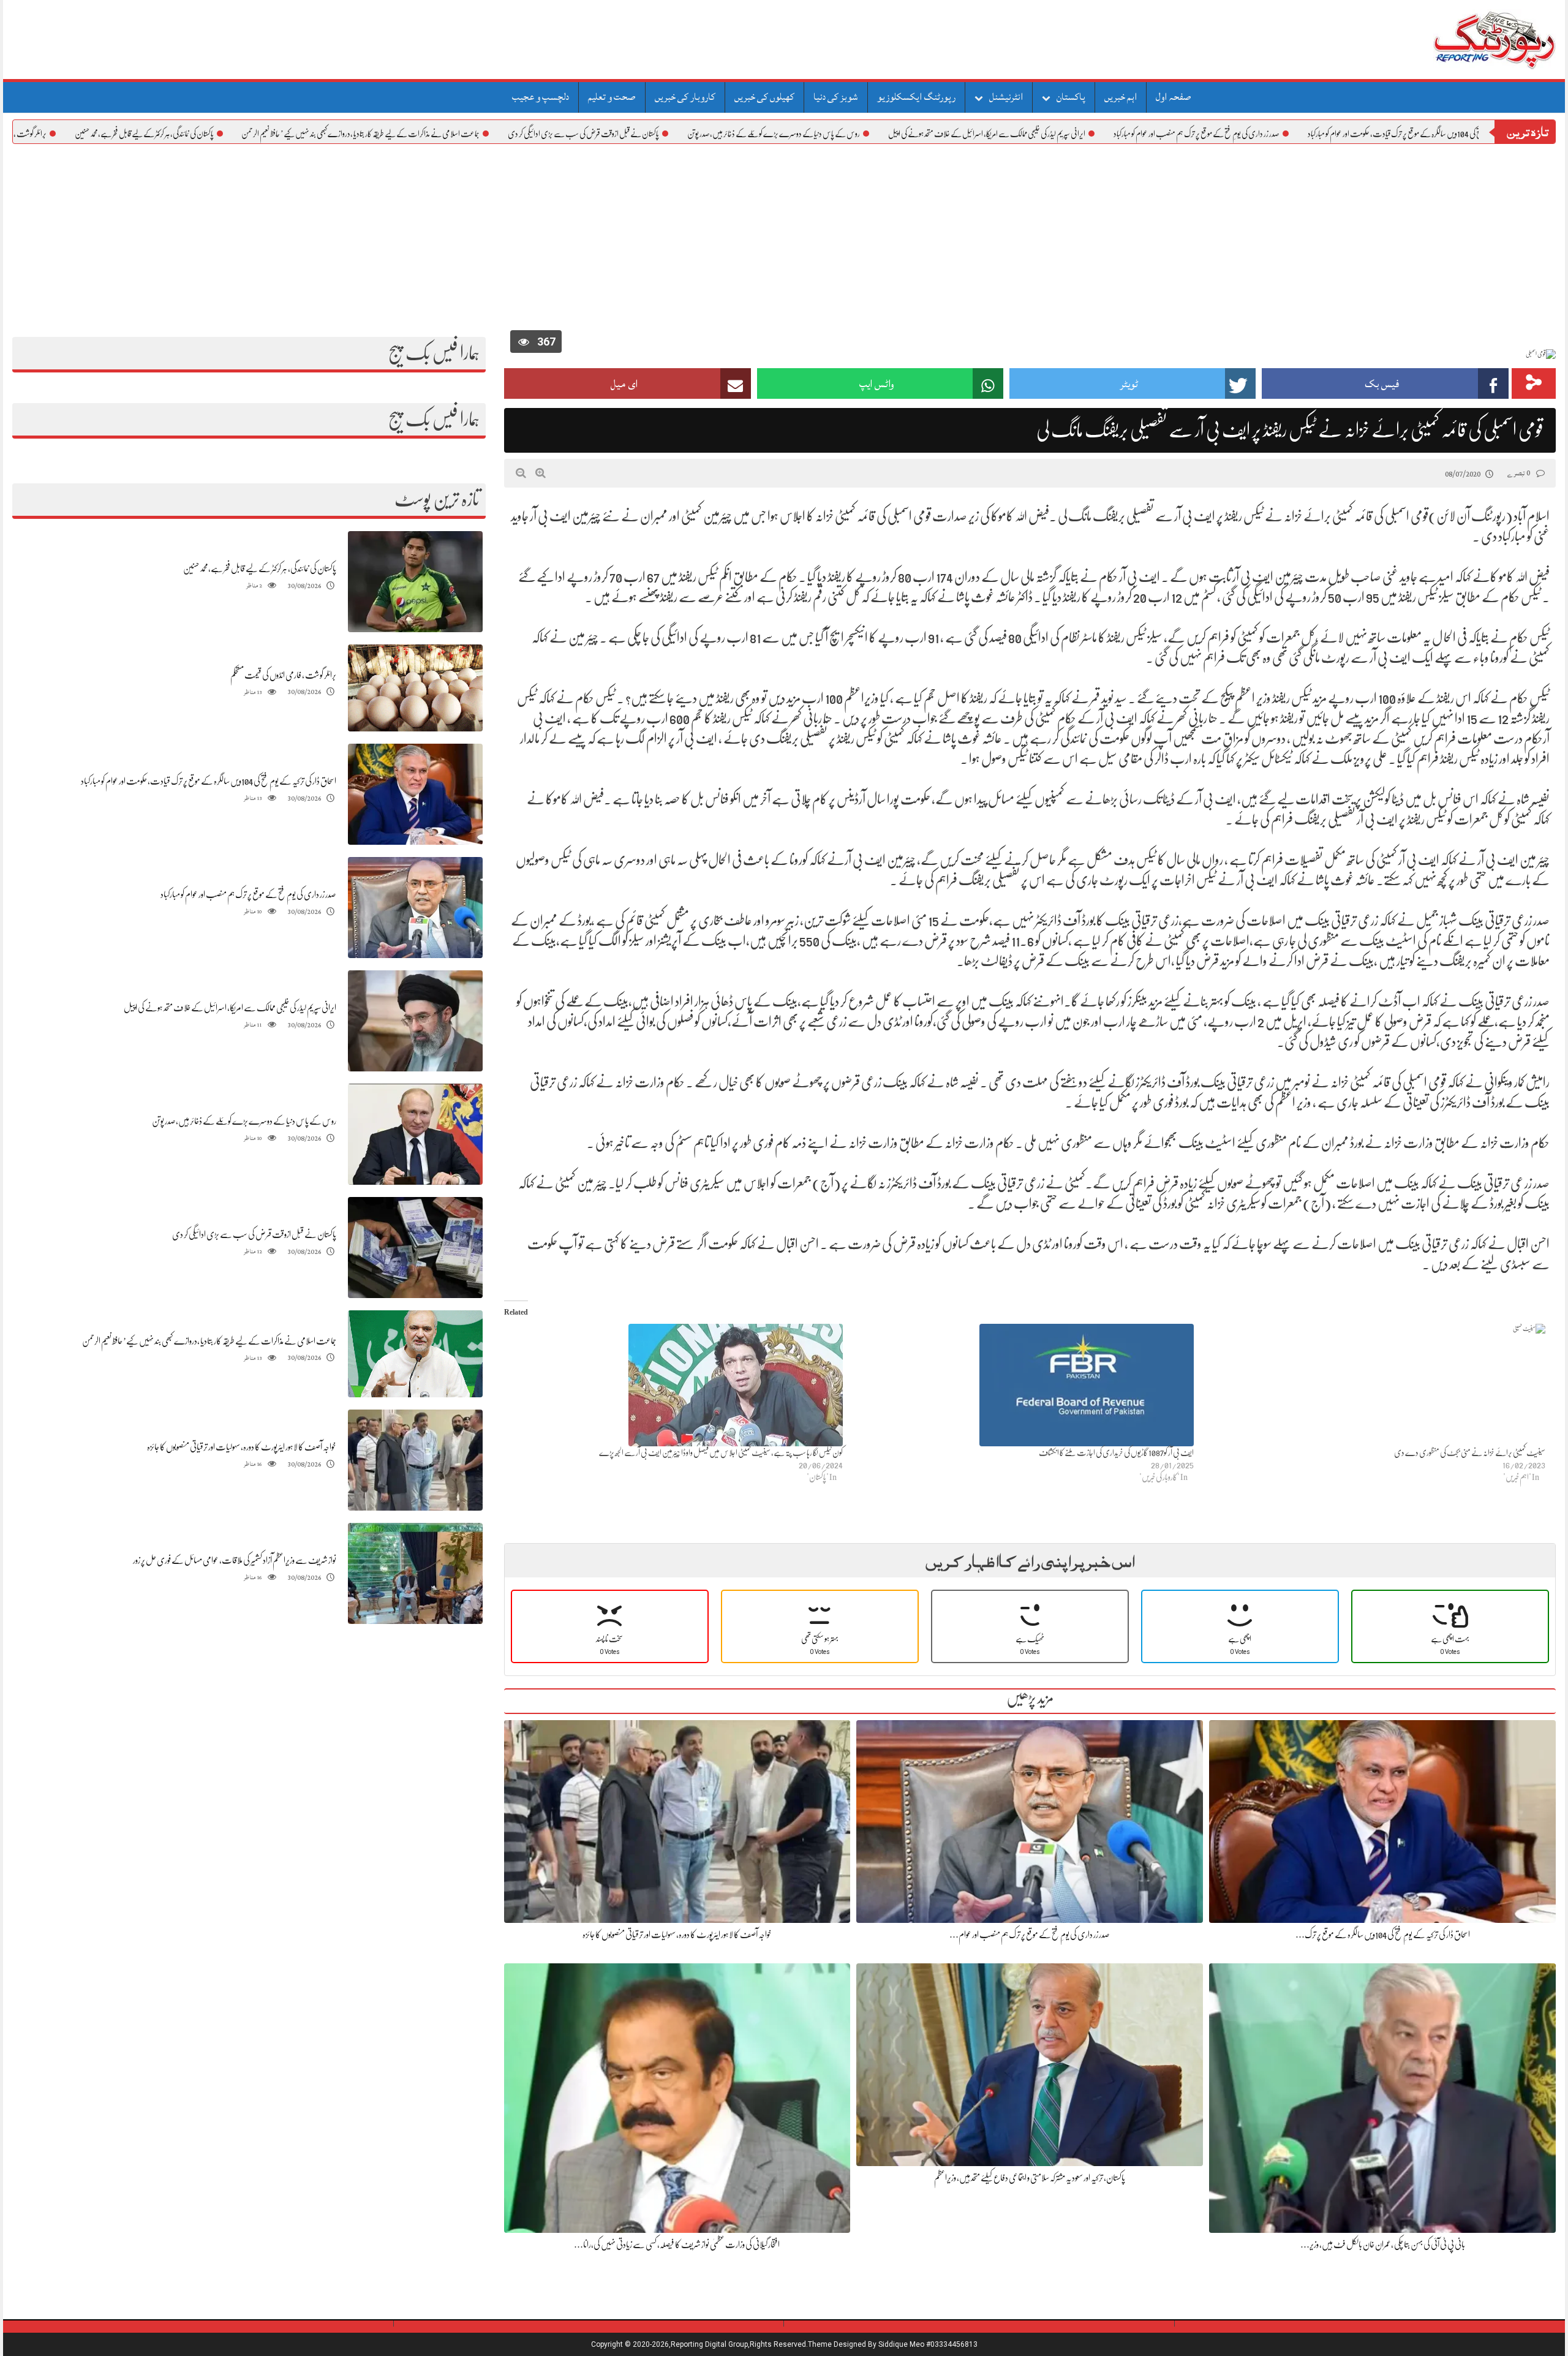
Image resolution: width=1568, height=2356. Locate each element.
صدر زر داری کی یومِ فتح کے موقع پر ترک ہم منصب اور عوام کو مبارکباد (1311, 134)
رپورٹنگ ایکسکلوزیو (916, 97)
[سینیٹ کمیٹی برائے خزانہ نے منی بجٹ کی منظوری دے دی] (1375, 1385)
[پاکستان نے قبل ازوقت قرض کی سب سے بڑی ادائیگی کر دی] (415, 1248)
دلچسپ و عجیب (541, 97)
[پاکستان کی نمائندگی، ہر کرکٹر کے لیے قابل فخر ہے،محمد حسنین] (415, 582)
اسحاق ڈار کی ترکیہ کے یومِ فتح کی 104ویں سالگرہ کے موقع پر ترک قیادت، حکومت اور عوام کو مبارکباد (209, 781)
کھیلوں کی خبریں (764, 97)
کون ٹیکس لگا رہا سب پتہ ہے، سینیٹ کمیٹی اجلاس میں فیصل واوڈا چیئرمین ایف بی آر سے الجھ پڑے (721, 1452)
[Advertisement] (784, 236)
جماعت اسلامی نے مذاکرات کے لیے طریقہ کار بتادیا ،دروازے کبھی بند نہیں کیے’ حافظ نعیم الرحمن (475, 134)
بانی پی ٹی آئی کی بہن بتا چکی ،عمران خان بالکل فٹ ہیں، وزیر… (1383, 2245)
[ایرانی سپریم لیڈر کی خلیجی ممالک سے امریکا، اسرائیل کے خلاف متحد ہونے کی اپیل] (415, 1021)
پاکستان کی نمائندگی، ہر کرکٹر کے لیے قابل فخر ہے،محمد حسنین (259, 134)
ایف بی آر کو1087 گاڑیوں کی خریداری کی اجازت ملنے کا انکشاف (1116, 1452)
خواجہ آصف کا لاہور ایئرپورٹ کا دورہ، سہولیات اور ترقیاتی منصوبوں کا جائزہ (242, 1447)
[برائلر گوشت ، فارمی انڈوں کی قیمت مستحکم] (415, 688)
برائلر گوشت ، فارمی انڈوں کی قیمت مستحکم (111, 134)
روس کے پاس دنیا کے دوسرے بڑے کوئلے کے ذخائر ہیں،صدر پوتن (888, 134)
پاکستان (1071, 97)
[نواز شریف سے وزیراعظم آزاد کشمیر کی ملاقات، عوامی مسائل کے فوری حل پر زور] (415, 1573)
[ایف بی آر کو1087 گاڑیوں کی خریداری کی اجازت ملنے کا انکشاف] (1024, 1385)
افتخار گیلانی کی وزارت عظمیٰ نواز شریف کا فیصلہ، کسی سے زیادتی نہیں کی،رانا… (677, 2245)
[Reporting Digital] (1465, 40)
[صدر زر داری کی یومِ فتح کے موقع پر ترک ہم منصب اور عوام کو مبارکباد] (415, 908)
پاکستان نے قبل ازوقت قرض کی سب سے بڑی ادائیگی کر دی (698, 134)
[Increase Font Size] (541, 473)
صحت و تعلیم (612, 97)
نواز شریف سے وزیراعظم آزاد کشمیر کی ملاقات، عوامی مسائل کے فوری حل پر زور (235, 1560)
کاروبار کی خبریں (685, 97)
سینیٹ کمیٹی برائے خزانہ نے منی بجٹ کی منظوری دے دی (1470, 1452)
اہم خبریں (1121, 97)
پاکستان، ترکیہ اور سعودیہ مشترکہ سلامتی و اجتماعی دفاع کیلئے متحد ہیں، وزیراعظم (1030, 2178)
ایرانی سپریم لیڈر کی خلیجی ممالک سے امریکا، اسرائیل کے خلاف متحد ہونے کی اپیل (1101, 134)
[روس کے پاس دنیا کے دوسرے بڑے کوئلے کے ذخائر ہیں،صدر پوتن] (415, 1134)
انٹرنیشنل (1006, 97)
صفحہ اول (1174, 97)
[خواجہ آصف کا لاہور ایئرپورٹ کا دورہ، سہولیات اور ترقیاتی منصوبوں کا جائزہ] (415, 1460)
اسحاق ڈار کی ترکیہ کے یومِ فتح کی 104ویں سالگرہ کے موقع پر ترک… (1383, 1935)
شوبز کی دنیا (836, 97)
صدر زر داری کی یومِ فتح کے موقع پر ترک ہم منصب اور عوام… (1030, 1935)
